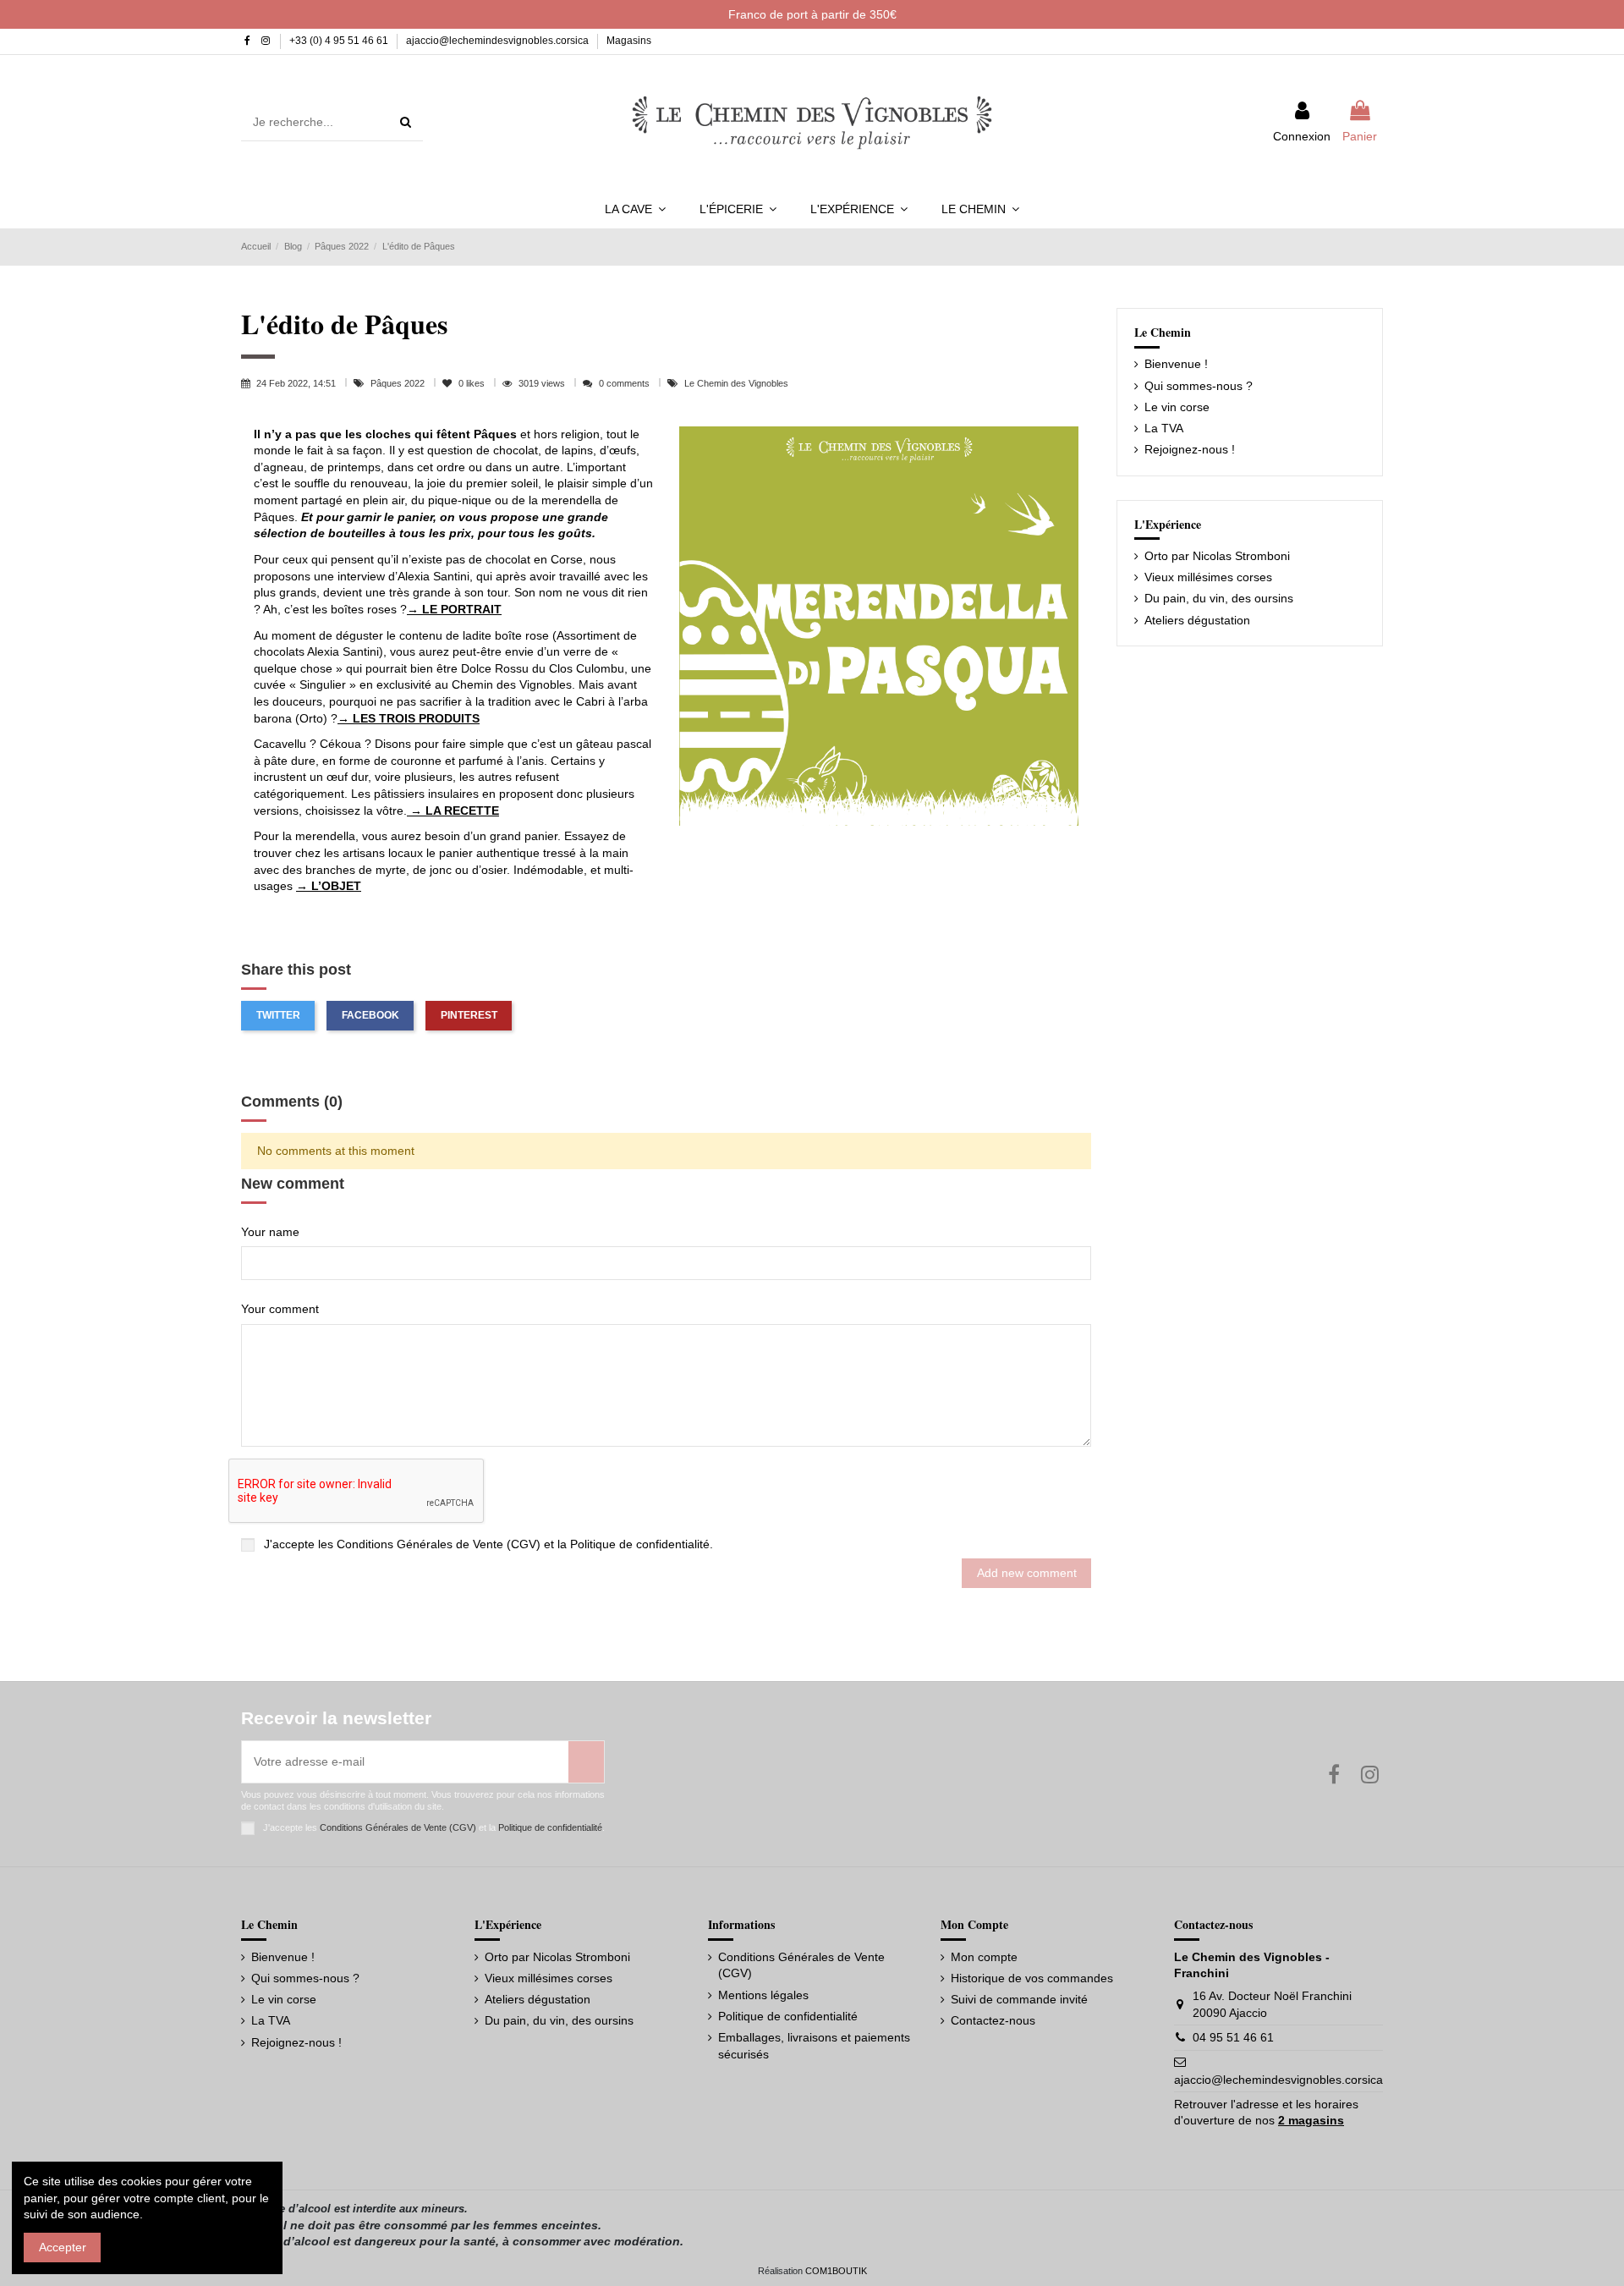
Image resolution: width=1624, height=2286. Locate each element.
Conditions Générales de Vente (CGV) (439, 1544)
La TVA (1164, 428)
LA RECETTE (461, 811)
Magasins (629, 41)
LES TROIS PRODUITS (416, 718)
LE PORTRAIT (460, 609)
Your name (270, 1232)
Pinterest (469, 1015)
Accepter (63, 2247)
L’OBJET (335, 886)
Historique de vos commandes (1032, 1978)
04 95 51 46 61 (1233, 2037)
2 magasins (1311, 2120)
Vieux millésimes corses (1208, 577)
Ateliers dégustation (1197, 620)
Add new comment (1027, 1573)
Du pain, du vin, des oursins (1219, 598)
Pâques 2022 (399, 383)
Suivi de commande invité (1019, 1999)
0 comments (624, 383)
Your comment (280, 1309)
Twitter (278, 1015)
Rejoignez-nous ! (1190, 449)
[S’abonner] (586, 1762)
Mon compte (984, 1957)
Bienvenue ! (1176, 364)
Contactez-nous (993, 2020)
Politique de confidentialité (640, 1544)
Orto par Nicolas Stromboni (1217, 556)
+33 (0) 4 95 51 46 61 (340, 41)
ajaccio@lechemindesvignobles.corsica (499, 41)
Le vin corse (1177, 407)
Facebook (370, 1015)
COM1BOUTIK (836, 2271)
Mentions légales (763, 1995)
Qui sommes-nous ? (1199, 386)
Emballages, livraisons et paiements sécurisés (814, 2046)
